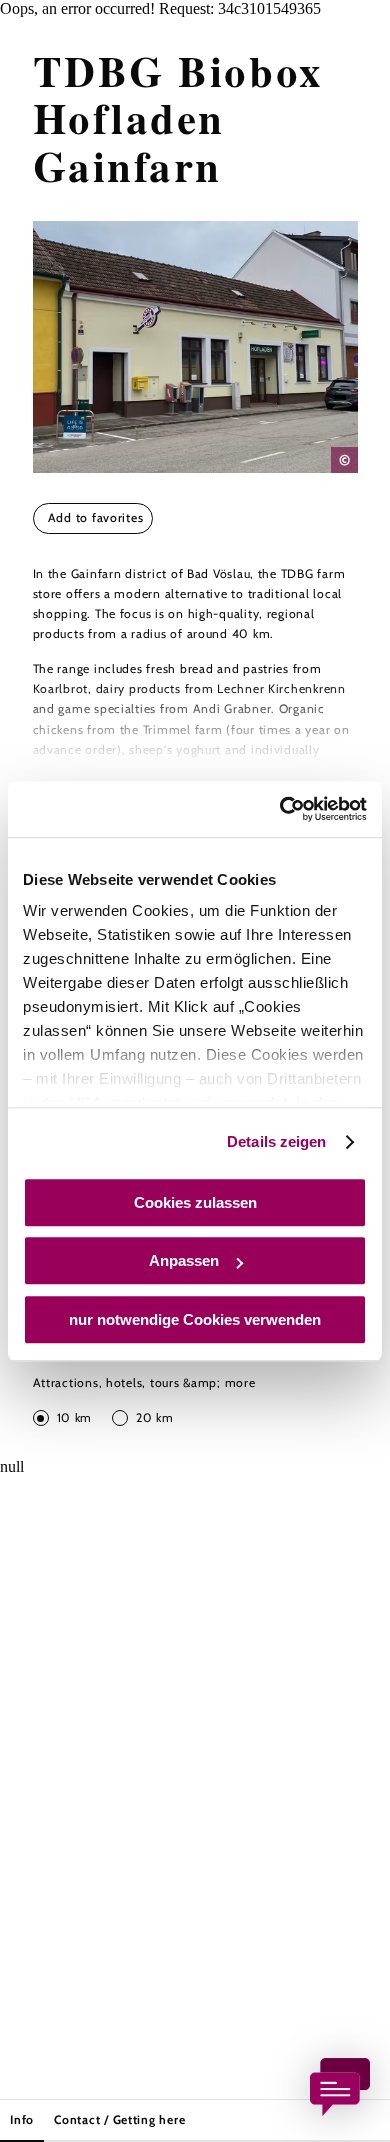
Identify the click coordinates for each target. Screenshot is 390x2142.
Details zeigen (276, 1141)
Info (22, 2119)
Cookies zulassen (195, 1202)
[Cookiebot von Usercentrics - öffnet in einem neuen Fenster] (280, 809)
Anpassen (184, 1260)
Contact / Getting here (119, 2119)
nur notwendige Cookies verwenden (195, 1319)
